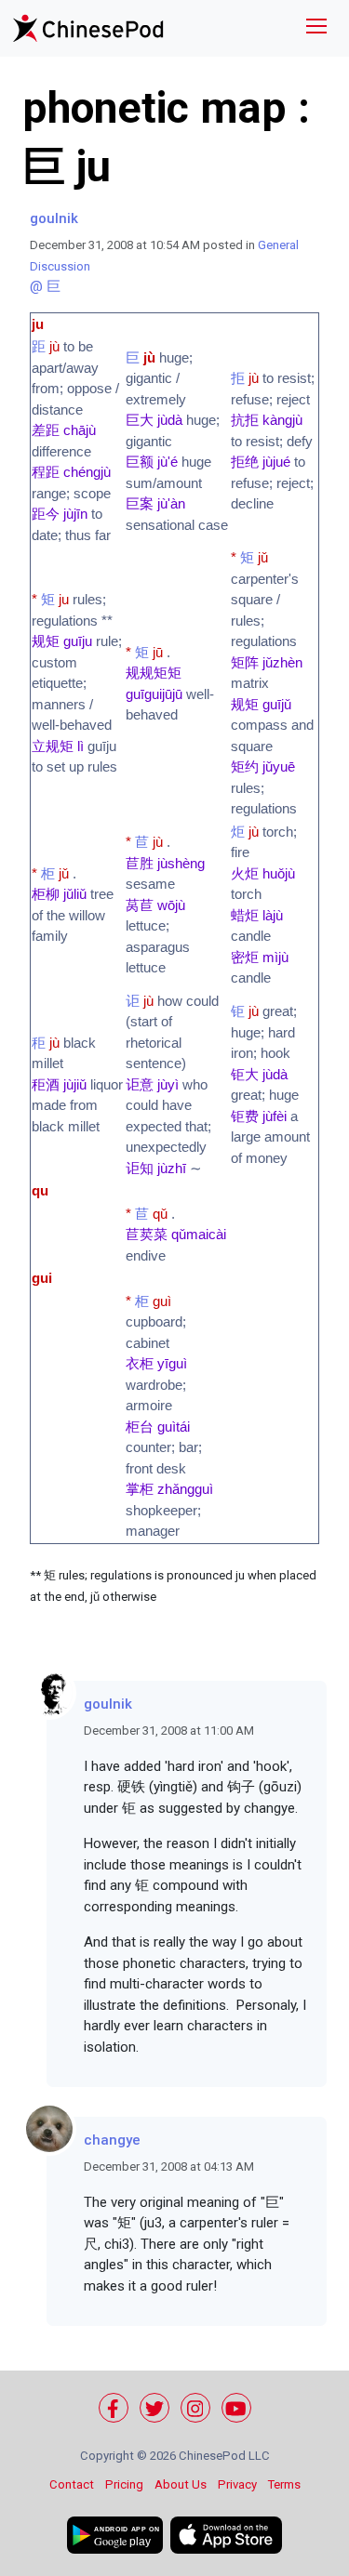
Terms (284, 2484)
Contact (72, 2484)
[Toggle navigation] (316, 28)
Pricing (124, 2484)
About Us (181, 2484)
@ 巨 (45, 286)
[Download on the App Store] (226, 2535)
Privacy (237, 2484)
